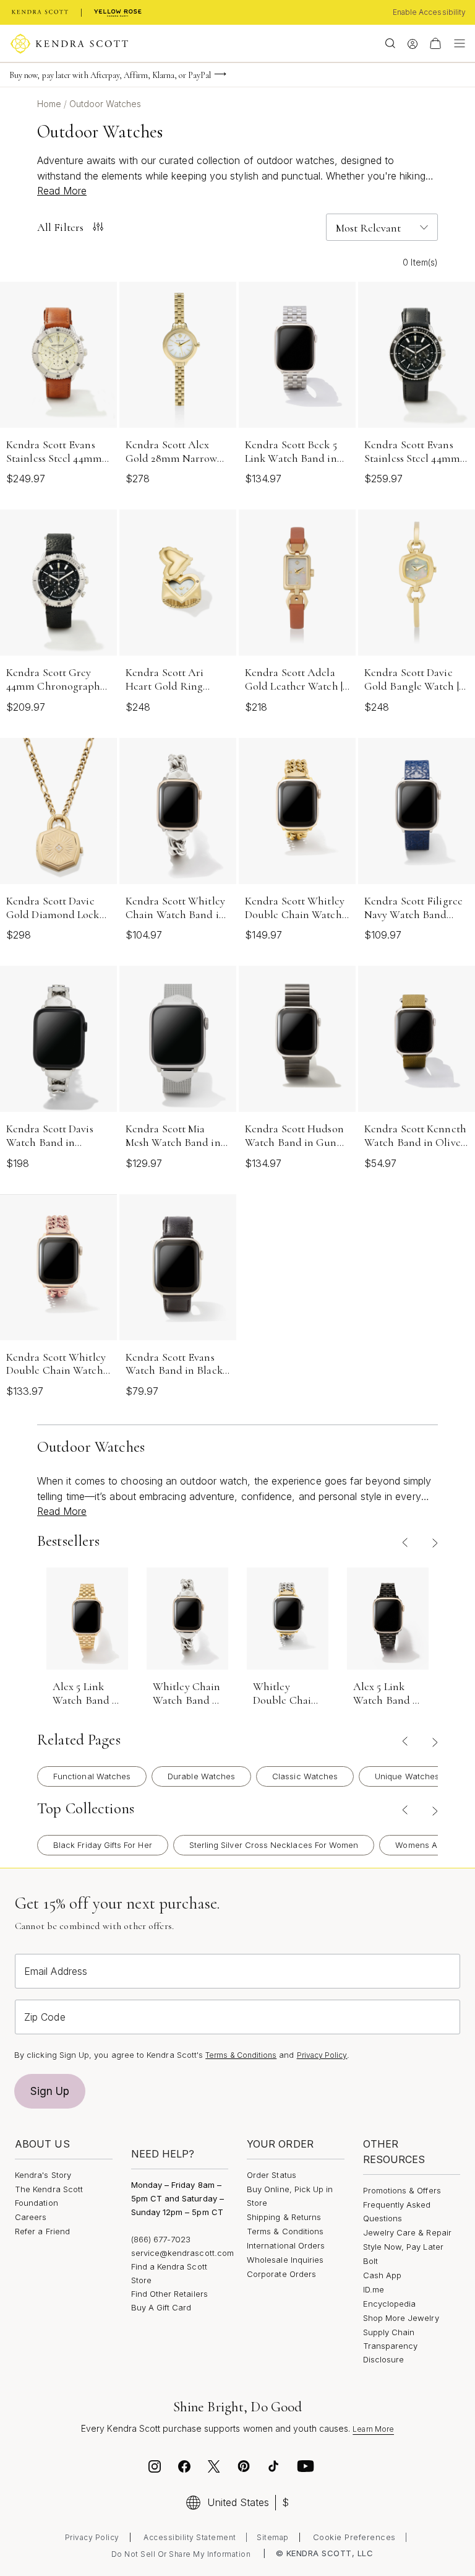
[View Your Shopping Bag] (435, 43)
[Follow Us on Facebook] (184, 2468)
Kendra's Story (43, 2175)
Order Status (272, 2175)
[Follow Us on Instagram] (155, 2468)
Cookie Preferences (354, 2537)
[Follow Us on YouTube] (306, 2468)
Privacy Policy (322, 2055)
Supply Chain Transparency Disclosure (391, 2346)
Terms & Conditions (241, 2055)
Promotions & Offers (402, 2190)
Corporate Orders (281, 2274)
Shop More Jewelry (401, 2318)
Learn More (373, 2429)
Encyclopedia (390, 2304)
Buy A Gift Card (161, 2307)
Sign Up (50, 2091)
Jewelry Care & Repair (407, 2232)
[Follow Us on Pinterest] (244, 2468)
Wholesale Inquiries (285, 2260)
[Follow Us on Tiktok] (273, 2468)
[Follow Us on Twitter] (216, 2468)
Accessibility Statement (190, 2537)
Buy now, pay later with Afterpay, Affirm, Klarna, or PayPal (110, 75)
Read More (62, 191)
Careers (31, 2217)
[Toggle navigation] (456, 43)
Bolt (370, 2261)
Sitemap (273, 2537)
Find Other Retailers (169, 2294)
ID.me (374, 2289)
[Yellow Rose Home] (118, 12)
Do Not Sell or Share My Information (181, 2554)
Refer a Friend (42, 2231)
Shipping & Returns (284, 2217)
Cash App (383, 2275)
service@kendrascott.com (183, 2253)
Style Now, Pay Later (403, 2247)
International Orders (286, 2245)
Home (50, 104)
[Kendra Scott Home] (40, 12)
